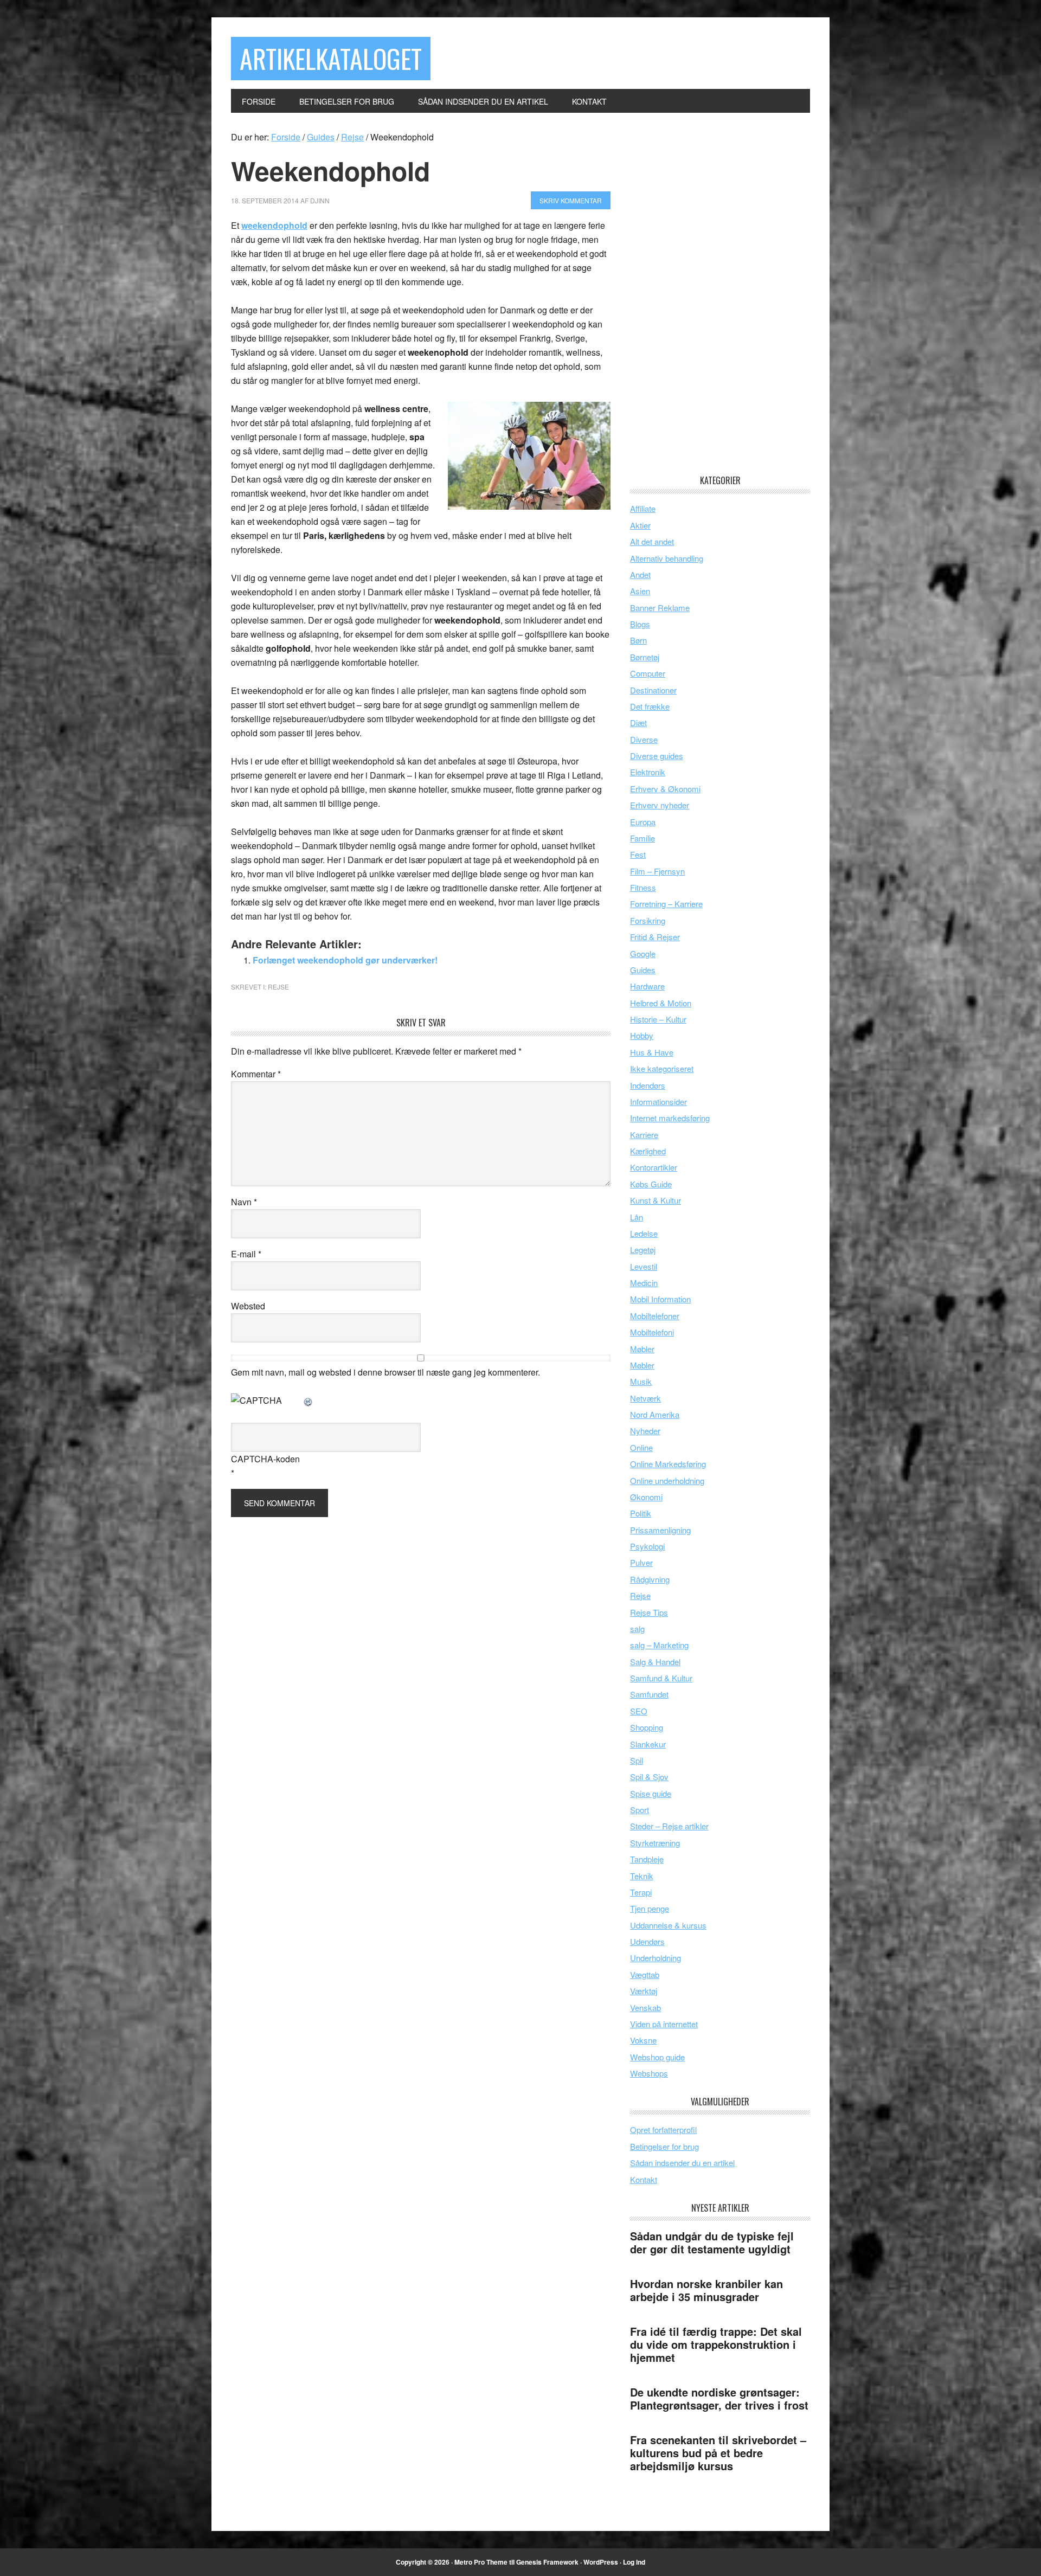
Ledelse (644, 1233)
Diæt (638, 722)
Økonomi (646, 1497)
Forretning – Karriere (666, 904)
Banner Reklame (660, 608)
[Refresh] (309, 1400)
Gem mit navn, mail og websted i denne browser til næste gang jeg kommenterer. (385, 1372)
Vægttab (645, 1974)
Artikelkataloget (331, 58)
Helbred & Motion (661, 1003)
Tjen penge (650, 1908)
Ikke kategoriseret (662, 1068)
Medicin (644, 1283)
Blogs (640, 624)
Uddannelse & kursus (668, 1925)
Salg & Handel (655, 1662)
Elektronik (648, 772)
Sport (640, 1810)
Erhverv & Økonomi (665, 789)
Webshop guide (657, 2057)
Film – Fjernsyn (657, 871)
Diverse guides (657, 756)
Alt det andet (652, 541)
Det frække (650, 706)
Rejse (278, 987)
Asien (640, 591)
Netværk (645, 1398)
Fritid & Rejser (655, 937)
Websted (248, 1306)
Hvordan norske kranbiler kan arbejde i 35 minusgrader (706, 2290)
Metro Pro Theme (481, 2562)
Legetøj (643, 1250)
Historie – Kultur (658, 1019)
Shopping (647, 1727)
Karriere (644, 1135)
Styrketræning (655, 1843)
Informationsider (658, 1101)
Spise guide (651, 1793)
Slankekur (648, 1744)
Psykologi (647, 1546)
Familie (642, 838)
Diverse (644, 739)
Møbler (642, 1349)
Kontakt (644, 2179)
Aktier (640, 525)
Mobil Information (660, 1299)
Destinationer (653, 690)
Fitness (643, 887)
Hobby (642, 1035)
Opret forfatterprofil (663, 2129)
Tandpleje (647, 1859)
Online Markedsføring (668, 1464)
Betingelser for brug (664, 2146)
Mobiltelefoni (652, 1332)
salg (637, 1629)
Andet (640, 574)
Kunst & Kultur (656, 1200)
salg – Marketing (659, 1645)
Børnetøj (645, 657)
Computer (648, 673)
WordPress (601, 2562)
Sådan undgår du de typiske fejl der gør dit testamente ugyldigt (712, 2242)
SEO (639, 1711)
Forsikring (648, 920)
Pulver (641, 1562)
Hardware (647, 986)
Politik (641, 1513)
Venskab (645, 2008)
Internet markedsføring (670, 1118)
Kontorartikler (654, 1167)
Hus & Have (652, 1052)
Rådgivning (650, 1579)
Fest (638, 854)
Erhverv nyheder (660, 805)
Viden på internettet (664, 2024)
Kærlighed (648, 1151)
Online (641, 1447)
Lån (637, 1217)
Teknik (642, 1876)
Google (643, 953)
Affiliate (643, 508)
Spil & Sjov (649, 1777)
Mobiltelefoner (655, 1316)
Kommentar (256, 1074)
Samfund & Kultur (661, 1678)
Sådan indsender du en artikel (682, 2163)
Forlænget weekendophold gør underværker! (345, 960)
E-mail (246, 1254)
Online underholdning (667, 1480)
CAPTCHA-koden (265, 1459)
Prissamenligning (660, 1530)
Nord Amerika (655, 1414)
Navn (244, 1202)
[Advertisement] (711, 293)
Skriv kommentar (571, 200)
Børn (638, 640)
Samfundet (649, 1694)
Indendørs (648, 1085)
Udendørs (647, 1941)
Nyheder (645, 1431)
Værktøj (644, 1991)
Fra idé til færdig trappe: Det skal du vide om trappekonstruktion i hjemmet (716, 2344)
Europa (643, 822)
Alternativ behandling (667, 558)
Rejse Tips (649, 1612)
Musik (641, 1381)
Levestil (644, 1266)
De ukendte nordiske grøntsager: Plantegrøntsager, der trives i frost (719, 2398)
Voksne (643, 2040)
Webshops (649, 2073)
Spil (637, 1760)
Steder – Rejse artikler (669, 1826)
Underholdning (656, 1958)
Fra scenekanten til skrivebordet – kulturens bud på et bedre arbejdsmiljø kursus (718, 2453)
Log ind (634, 2562)
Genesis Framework (547, 2562)
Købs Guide (651, 1184)
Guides (643, 970)
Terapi (641, 1892)
